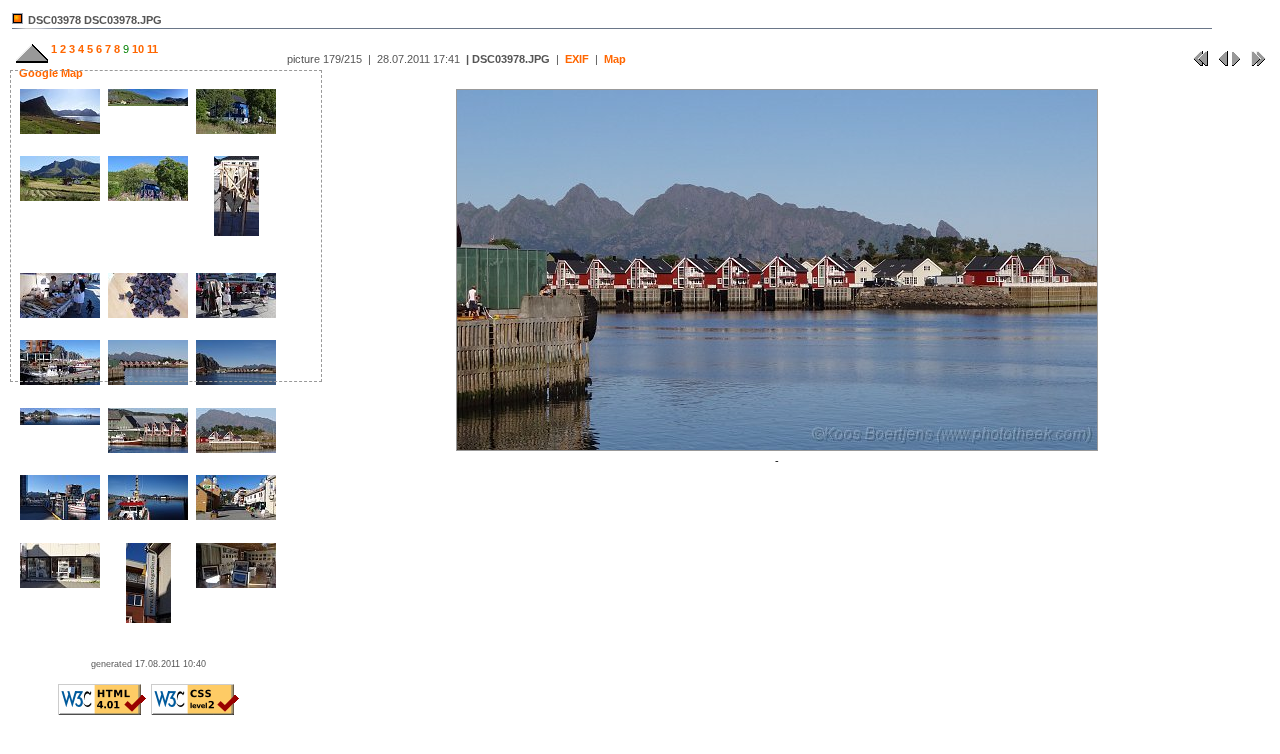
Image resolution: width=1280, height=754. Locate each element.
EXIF (577, 59)
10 (136, 49)
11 (151, 49)
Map (615, 59)
